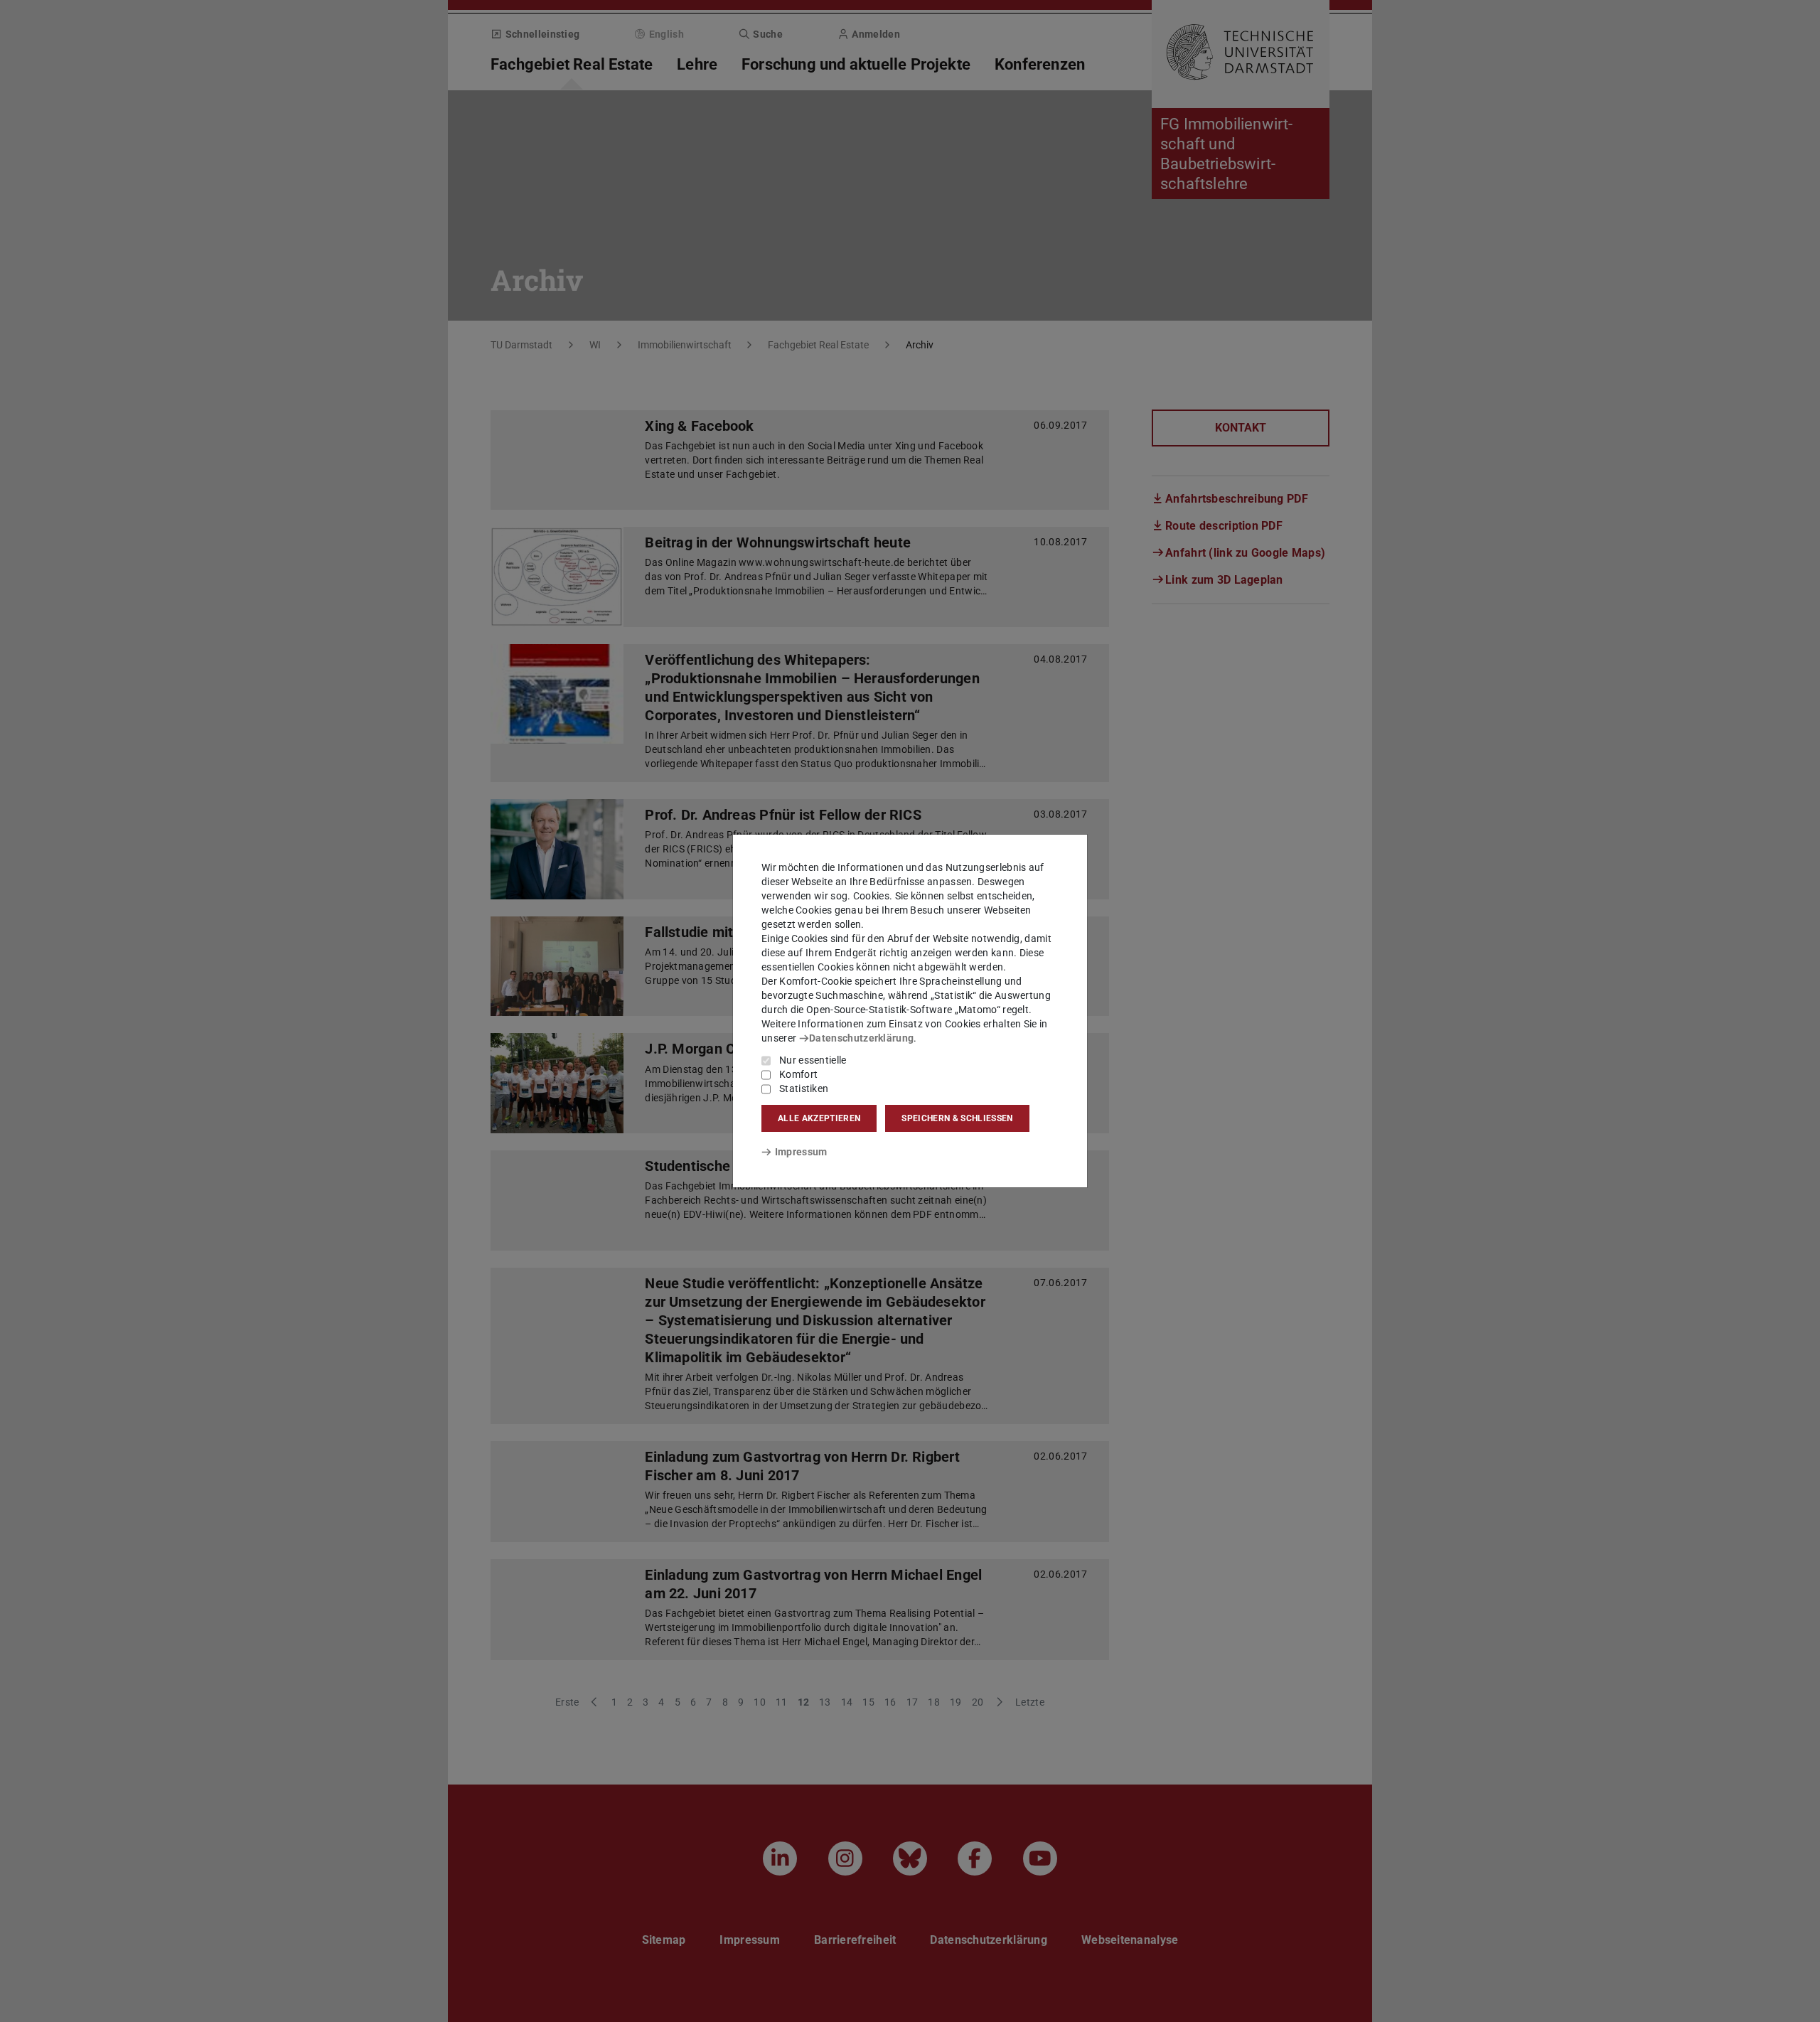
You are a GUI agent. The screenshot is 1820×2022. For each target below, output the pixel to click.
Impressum (801, 1152)
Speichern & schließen (957, 1118)
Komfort (798, 1074)
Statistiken (804, 1088)
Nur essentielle (813, 1060)
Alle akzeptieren (819, 1118)
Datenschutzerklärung (861, 1038)
